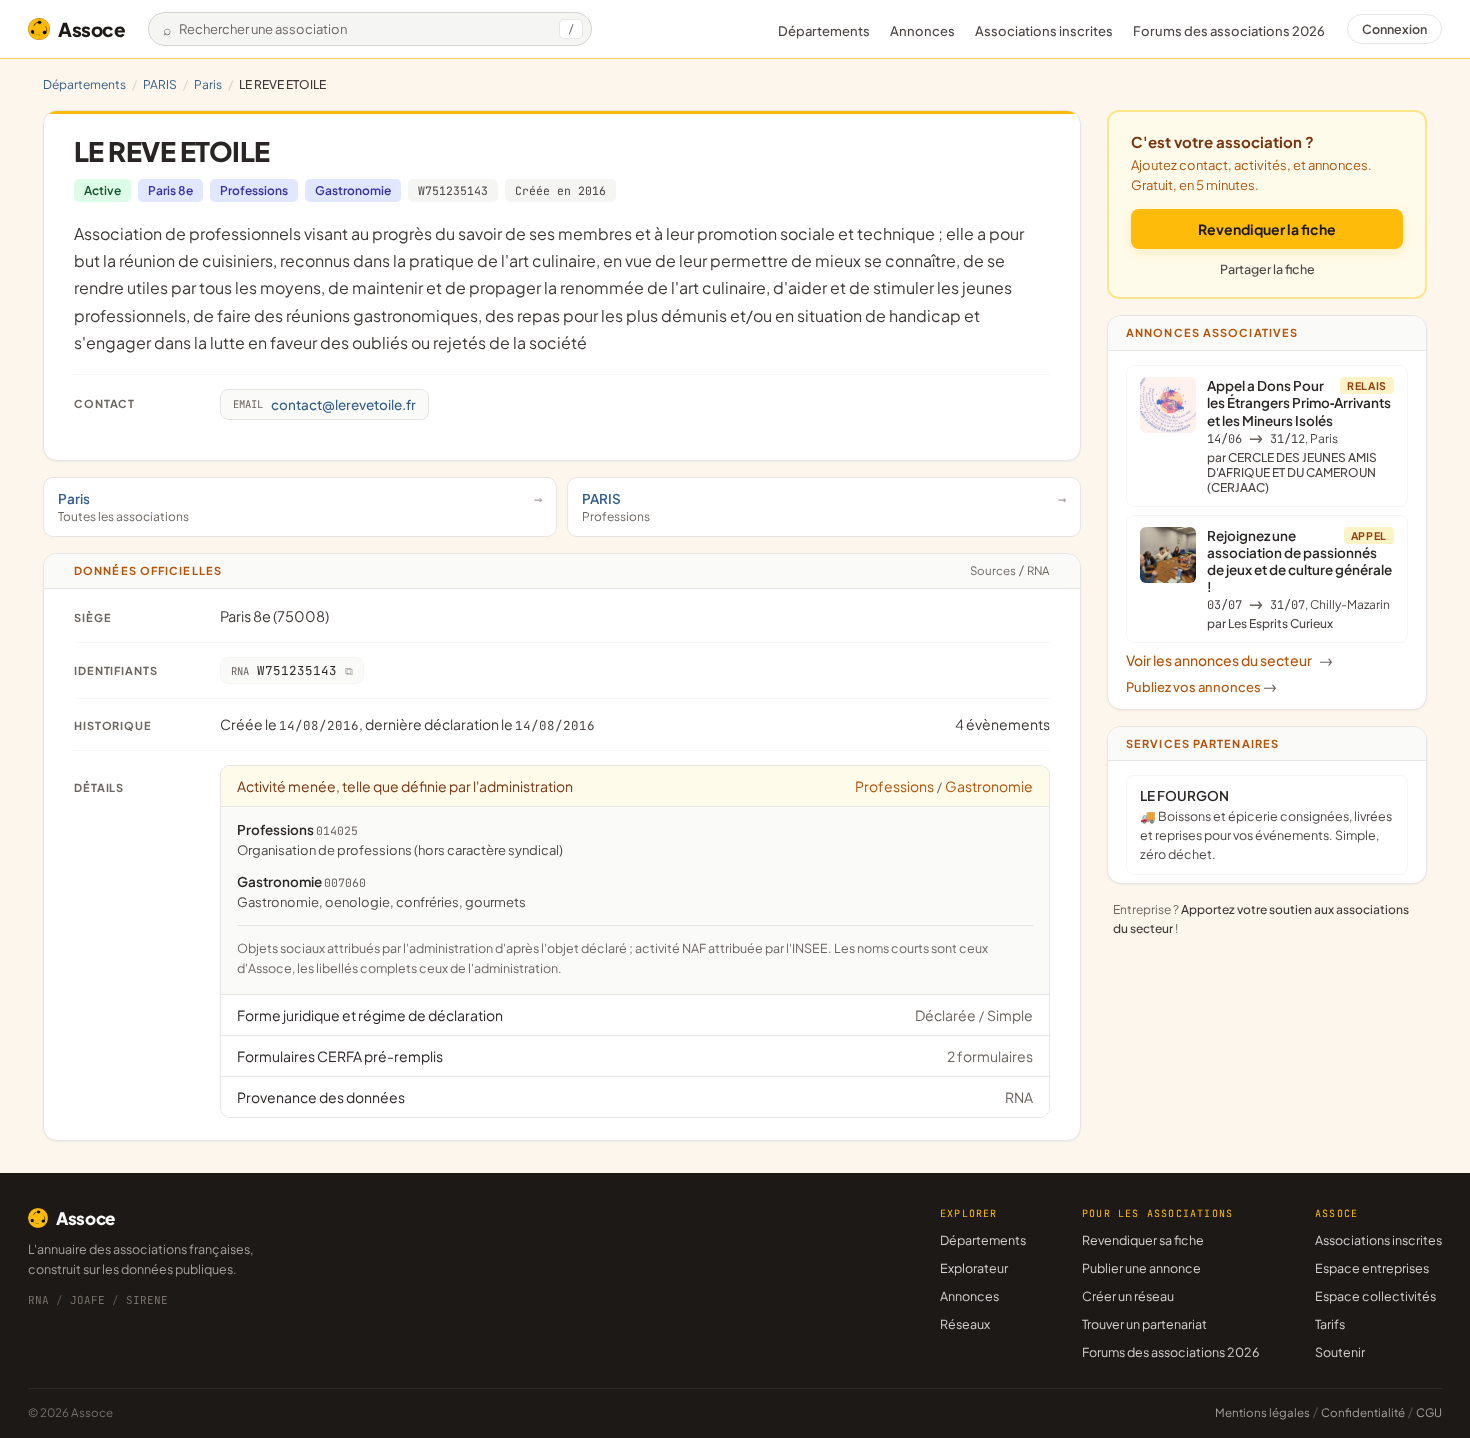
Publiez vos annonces (1201, 687)
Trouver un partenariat (1144, 1324)
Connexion (1394, 29)
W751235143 (453, 190)
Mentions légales (1262, 1412)
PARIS (160, 84)
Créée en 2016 (560, 190)
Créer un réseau (1128, 1296)
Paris (208, 84)
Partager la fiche (1267, 269)
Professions (254, 190)
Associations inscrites (1044, 31)
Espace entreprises (1372, 1268)
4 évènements (1002, 724)
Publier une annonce (1141, 1268)
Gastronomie (353, 190)
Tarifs (1330, 1324)
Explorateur (974, 1268)
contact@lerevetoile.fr (324, 404)
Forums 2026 (1229, 31)
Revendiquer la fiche (1267, 229)
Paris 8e (170, 190)
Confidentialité (1363, 1412)
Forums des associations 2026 (1170, 1352)
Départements (824, 31)
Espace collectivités (1375, 1296)
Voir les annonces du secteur (1229, 660)
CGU (1429, 1412)
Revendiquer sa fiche (1143, 1240)
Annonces (922, 31)
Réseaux (965, 1324)
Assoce (92, 29)
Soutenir (1340, 1352)
